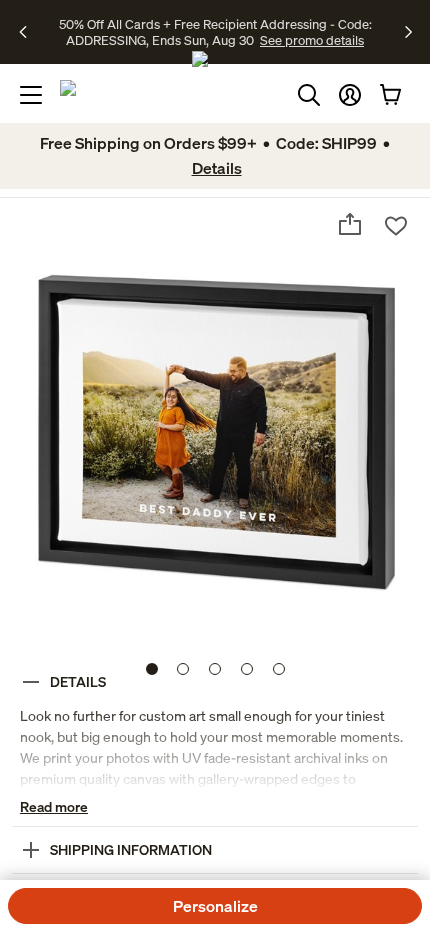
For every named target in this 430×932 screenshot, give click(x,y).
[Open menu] (31, 95)
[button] (350, 95)
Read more (54, 806)
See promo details (312, 40)
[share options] (350, 224)
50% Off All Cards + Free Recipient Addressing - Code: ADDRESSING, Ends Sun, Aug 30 (215, 32)
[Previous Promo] (29, 32)
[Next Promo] (408, 32)
